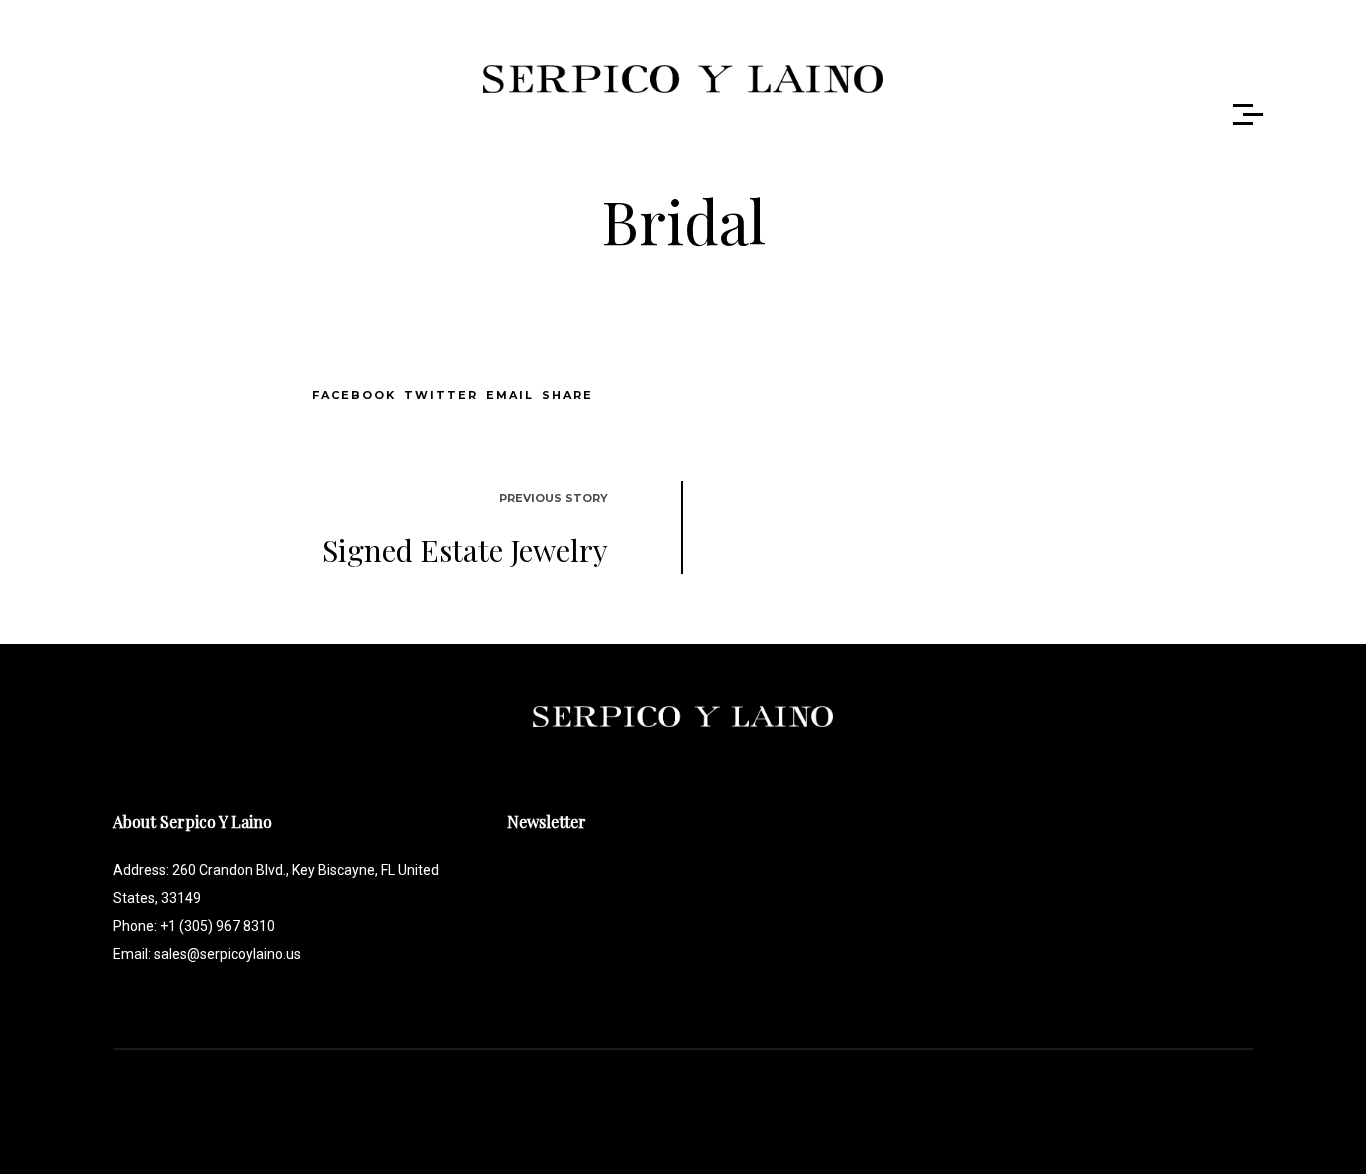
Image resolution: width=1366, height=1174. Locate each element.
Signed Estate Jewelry (465, 550)
